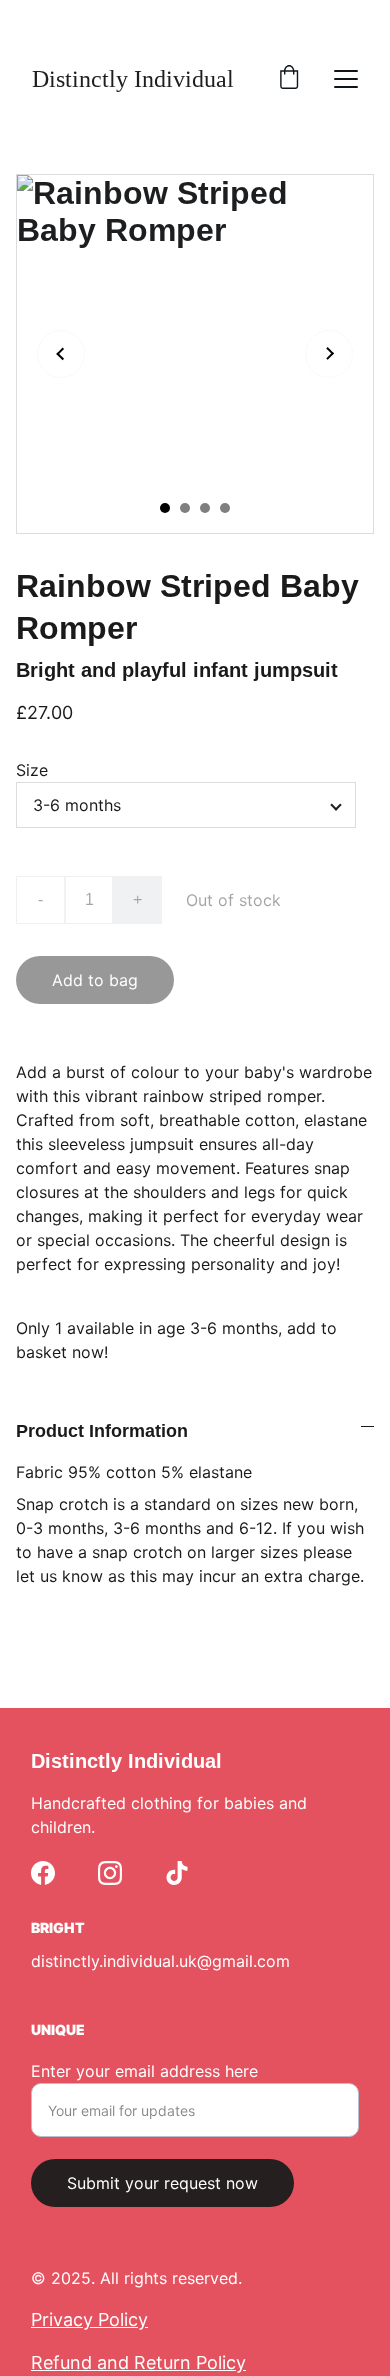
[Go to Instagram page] (110, 1873)
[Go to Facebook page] (43, 1873)
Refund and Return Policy (138, 2362)
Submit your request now (162, 2183)
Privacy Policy (89, 2319)
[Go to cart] (289, 79)
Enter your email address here (144, 2071)
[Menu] (346, 79)
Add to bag (95, 980)
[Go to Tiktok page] (177, 1873)
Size (32, 770)
